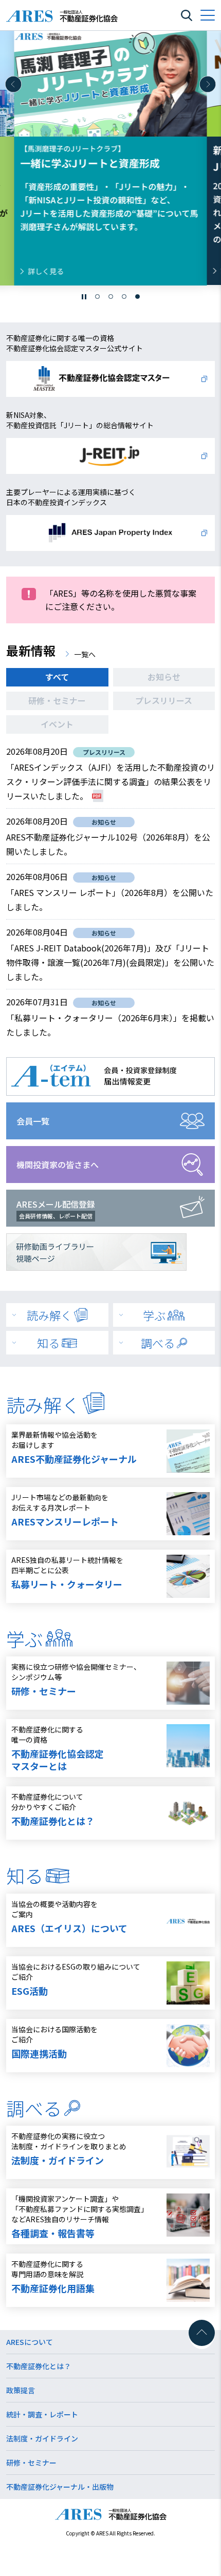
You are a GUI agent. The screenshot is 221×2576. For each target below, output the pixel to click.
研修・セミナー (57, 700)
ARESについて (30, 2342)
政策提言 (21, 2390)
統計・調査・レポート (42, 2414)
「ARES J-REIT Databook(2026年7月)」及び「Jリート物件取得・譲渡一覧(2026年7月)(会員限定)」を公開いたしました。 (110, 962)
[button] (13, 84)
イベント (57, 724)
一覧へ (85, 654)
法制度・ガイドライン (42, 2438)
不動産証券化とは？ (39, 2366)
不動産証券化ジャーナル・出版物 (60, 2487)
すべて (57, 677)
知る (48, 1343)
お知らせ (164, 677)
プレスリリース (164, 700)
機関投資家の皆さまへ (58, 1165)
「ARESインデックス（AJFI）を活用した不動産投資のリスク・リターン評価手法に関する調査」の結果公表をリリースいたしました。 (110, 781)
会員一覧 (33, 1121)
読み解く (49, 1315)
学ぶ (154, 1315)
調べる (158, 1343)
